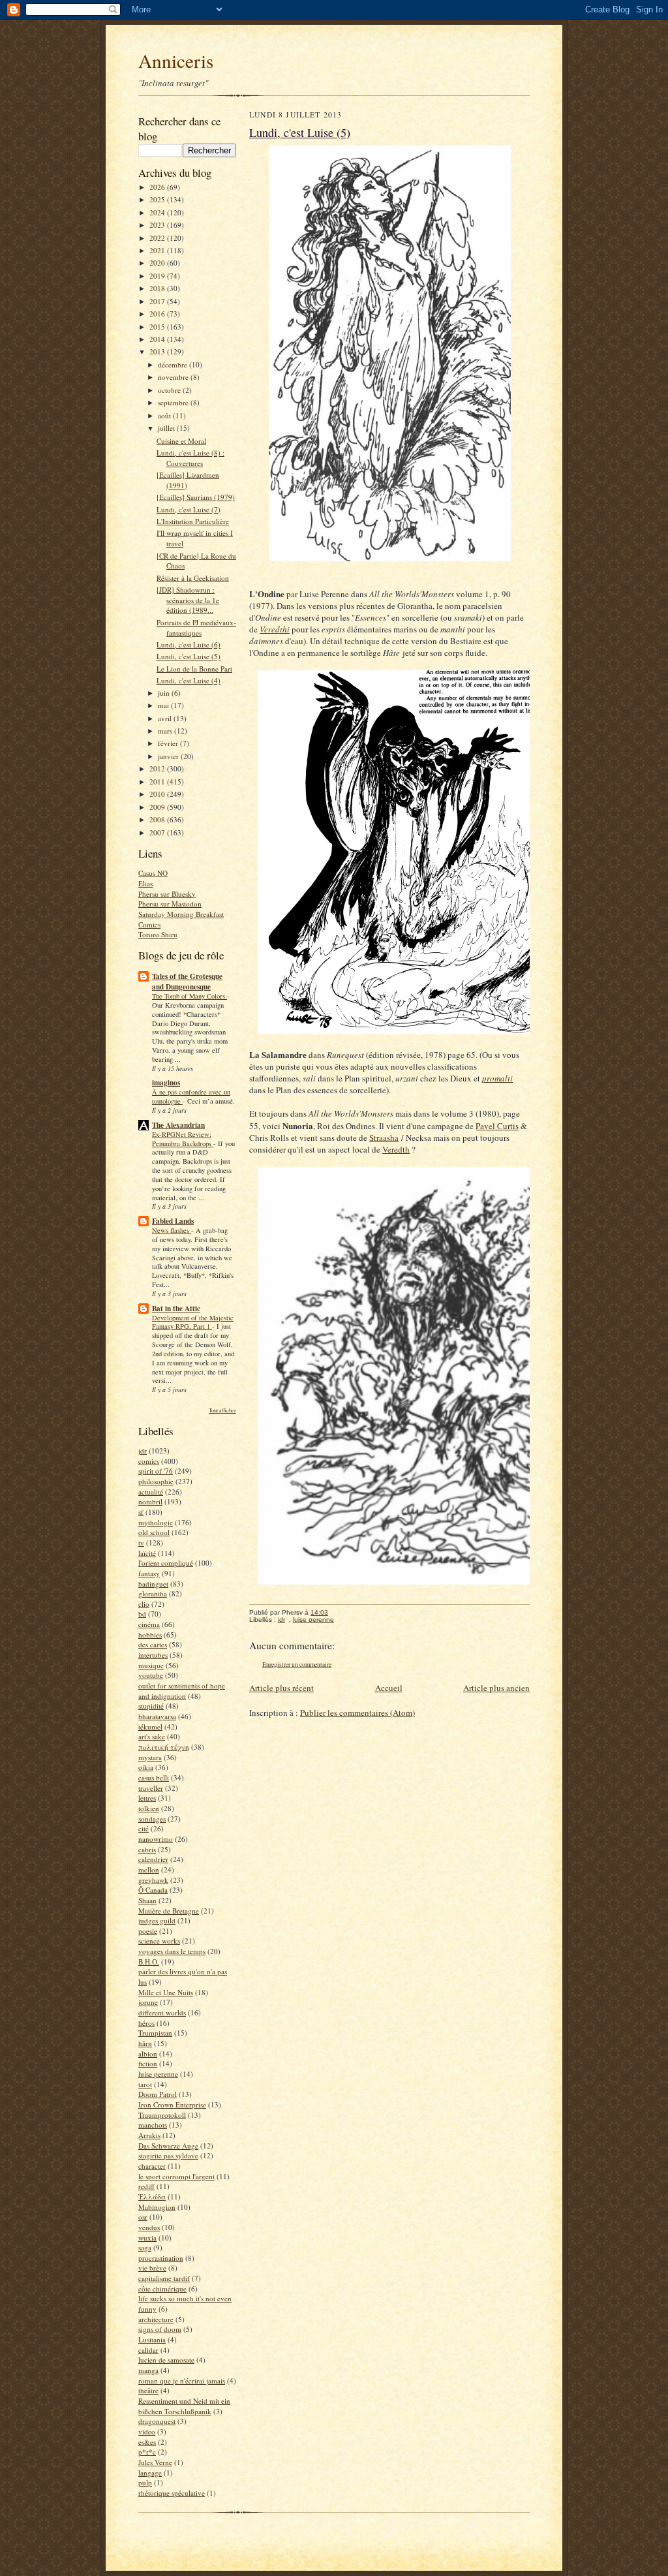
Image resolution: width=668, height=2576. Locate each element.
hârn (145, 2043)
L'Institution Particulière (193, 521)
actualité (151, 1492)
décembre (174, 365)
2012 (158, 768)
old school (154, 1532)
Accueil (389, 1688)
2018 (158, 288)
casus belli (154, 1777)
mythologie (156, 1522)
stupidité (151, 1706)
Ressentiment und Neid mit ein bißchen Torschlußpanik (184, 2406)
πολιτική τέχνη (164, 1747)
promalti (497, 1078)
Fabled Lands (173, 1221)
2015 (158, 327)
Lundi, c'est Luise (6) (189, 644)
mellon (149, 1870)
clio (144, 1604)
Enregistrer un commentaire (297, 1665)
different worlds (162, 2012)
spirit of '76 (156, 1471)
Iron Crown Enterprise (172, 2104)
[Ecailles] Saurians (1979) (196, 497)
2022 (158, 238)
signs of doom (160, 2329)
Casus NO (153, 873)
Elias (145, 883)
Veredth (396, 1149)
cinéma (149, 1624)
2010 (158, 794)
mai (164, 705)
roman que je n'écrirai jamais (182, 2381)
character (152, 2166)
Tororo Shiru (158, 934)
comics (149, 1461)
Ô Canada (153, 1890)
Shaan (147, 1900)
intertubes (153, 1655)
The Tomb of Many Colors (190, 996)
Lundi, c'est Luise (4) (189, 680)
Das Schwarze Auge (168, 2146)
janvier (169, 756)
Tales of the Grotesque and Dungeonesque (187, 982)
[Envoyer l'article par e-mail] (335, 1612)
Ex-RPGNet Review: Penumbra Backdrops (183, 1139)
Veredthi (275, 629)
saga (145, 2247)
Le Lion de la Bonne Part (194, 669)
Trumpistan (155, 2033)
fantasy (149, 1573)
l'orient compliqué (166, 1563)
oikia (146, 1767)
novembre (174, 377)
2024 (158, 212)
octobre (170, 390)
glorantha (153, 1593)
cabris (147, 1849)
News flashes (172, 1230)
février (169, 743)
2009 (158, 807)
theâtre (148, 2390)
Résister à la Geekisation (193, 578)
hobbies (150, 1635)
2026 (158, 187)
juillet (167, 428)
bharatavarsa (157, 1716)
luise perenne (158, 2074)
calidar (148, 2350)
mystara (150, 1757)
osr (143, 2217)
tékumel (150, 1727)
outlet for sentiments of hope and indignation (182, 1691)
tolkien (149, 1808)
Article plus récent (281, 1688)
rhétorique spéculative (172, 2493)
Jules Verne (155, 2462)
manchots (153, 2125)
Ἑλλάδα (152, 2196)
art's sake (152, 1736)
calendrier (153, 1859)
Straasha (384, 1138)
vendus (149, 2227)
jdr (143, 1451)
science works (159, 1941)
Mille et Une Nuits (166, 1992)
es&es (147, 2442)
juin (165, 693)
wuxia (147, 2238)
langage (150, 2473)
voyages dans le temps (172, 1951)
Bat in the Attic (176, 1309)
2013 (158, 351)
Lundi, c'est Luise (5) (189, 656)
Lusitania (152, 2339)
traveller (151, 1788)
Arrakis (149, 2135)
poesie (148, 1931)
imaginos (166, 1083)
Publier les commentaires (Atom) (357, 1713)
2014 (158, 339)
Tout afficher (222, 1410)
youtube (151, 1675)
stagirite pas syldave (168, 2155)
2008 (158, 819)
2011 (158, 782)
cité (144, 1828)
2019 (158, 276)
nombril (150, 1501)
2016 (158, 314)
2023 (158, 225)
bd (142, 1614)
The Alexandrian (178, 1125)
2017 (158, 301)
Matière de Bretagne (169, 1911)
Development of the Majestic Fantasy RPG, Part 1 (193, 1322)
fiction (148, 2063)
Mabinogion (157, 2207)
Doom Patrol (158, 2094)
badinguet (153, 1584)
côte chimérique (162, 2289)
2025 (158, 199)
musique (151, 1665)
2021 (158, 250)
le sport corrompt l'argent (176, 2176)
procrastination (161, 2258)
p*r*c (147, 2452)
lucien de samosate (166, 2360)
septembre (174, 402)
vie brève (152, 2268)
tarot (145, 2084)
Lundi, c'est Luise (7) (189, 509)
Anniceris (176, 60)
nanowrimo (156, 1839)
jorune (148, 2002)
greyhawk (153, 1880)
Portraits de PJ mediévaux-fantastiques (196, 628)
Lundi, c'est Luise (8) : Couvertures (190, 458)
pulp (145, 2482)
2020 (158, 263)
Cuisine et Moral (181, 441)
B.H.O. (149, 1962)
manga (148, 2370)
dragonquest (157, 2421)
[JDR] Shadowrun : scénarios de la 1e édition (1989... (188, 600)
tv (141, 1543)
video (147, 2431)
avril (166, 718)
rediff (146, 2186)
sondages (152, 1819)
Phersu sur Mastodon (170, 904)
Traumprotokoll (162, 2115)
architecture (156, 2319)
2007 (158, 832)
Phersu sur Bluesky (167, 894)
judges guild (157, 1920)
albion (148, 2054)
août (165, 415)
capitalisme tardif (164, 2278)
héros (146, 2023)
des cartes (153, 1644)
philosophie (156, 1481)
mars (166, 731)
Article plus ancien (496, 1688)
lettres (147, 1798)
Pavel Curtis (497, 1126)
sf (141, 1512)
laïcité (147, 1553)
